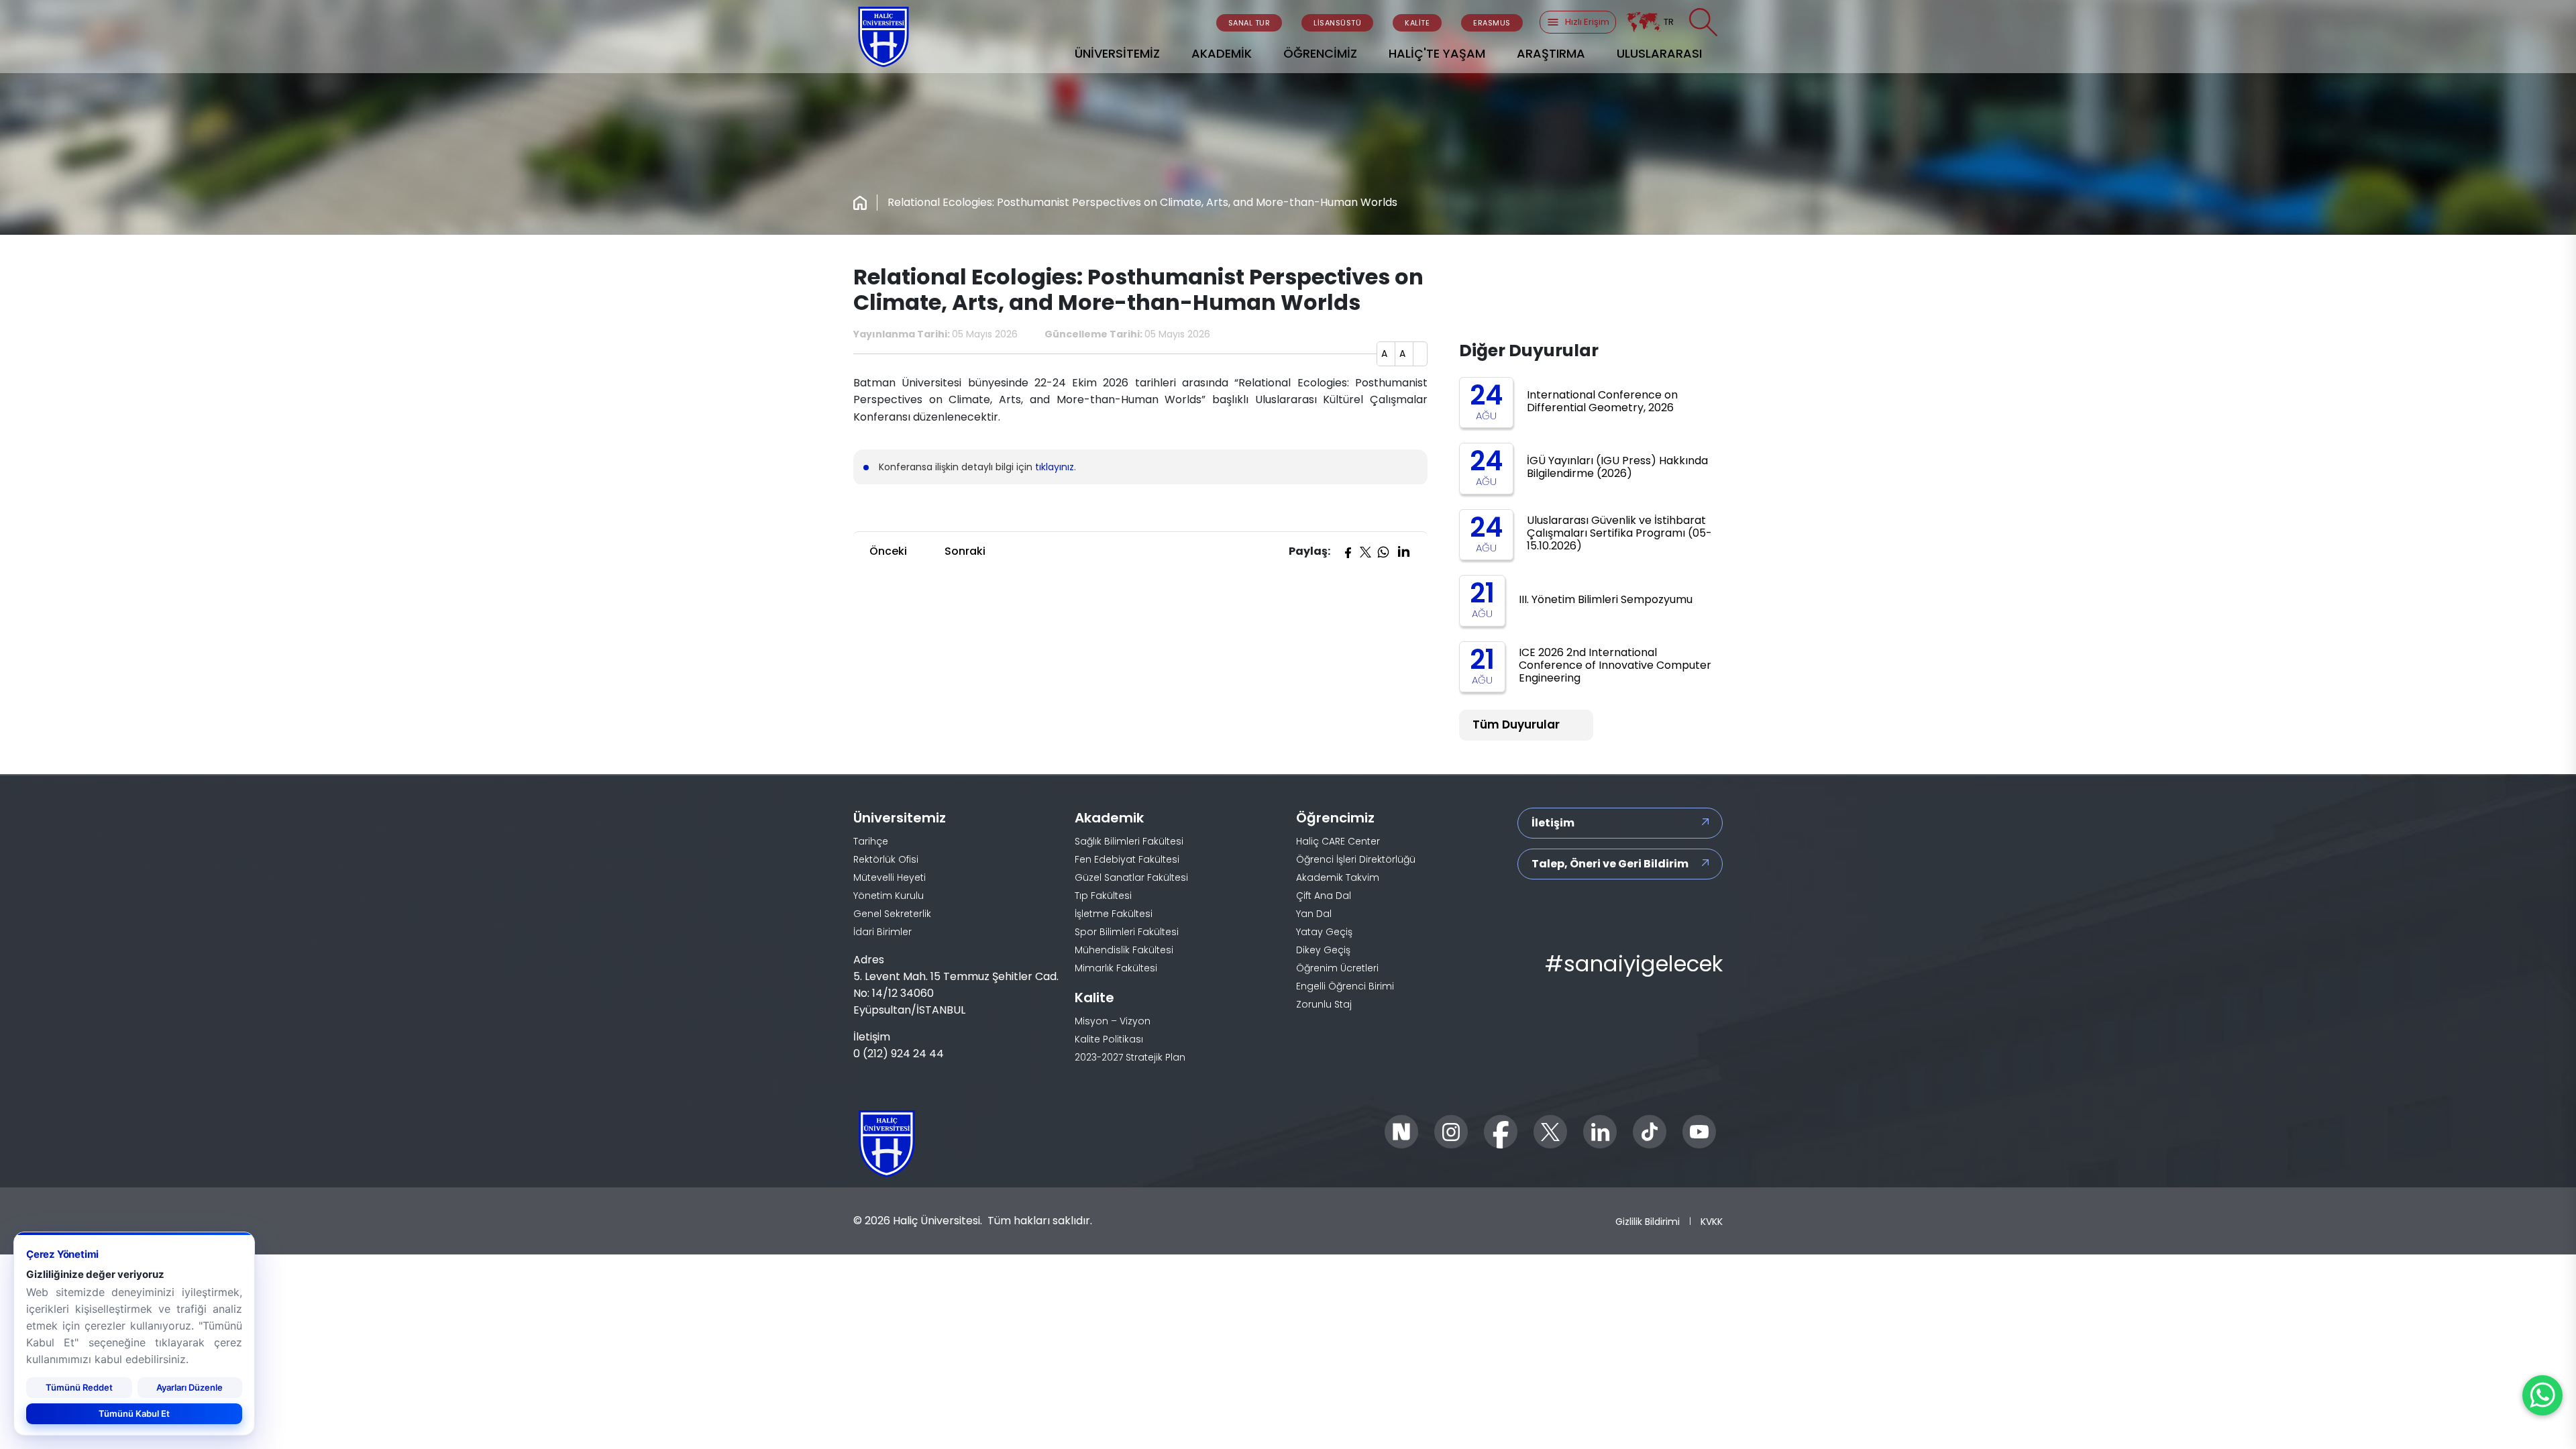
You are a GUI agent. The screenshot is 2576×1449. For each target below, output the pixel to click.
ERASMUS (1492, 23)
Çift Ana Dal (1324, 896)
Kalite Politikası (1109, 1039)
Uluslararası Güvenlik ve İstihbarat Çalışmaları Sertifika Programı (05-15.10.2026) (1619, 533)
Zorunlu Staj (1324, 1004)
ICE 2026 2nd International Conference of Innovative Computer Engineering (1615, 665)
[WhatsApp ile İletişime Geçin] (2542, 1395)
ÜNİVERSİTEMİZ (1117, 53)
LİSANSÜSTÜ (1337, 23)
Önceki (888, 551)
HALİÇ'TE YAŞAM (1437, 53)
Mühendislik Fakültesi (1124, 950)
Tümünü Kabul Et (134, 1413)
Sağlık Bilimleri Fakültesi (1129, 841)
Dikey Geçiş (1323, 950)
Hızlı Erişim (1587, 22)
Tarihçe (871, 841)
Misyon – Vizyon (1113, 1021)
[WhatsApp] (1383, 551)
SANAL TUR (1249, 23)
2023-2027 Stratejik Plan (1130, 1057)
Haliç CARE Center (1338, 841)
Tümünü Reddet (79, 1387)
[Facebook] (1348, 551)
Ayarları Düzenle (190, 1387)
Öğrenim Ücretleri (1337, 968)
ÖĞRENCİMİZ (1320, 53)
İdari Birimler (882, 932)
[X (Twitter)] (1365, 551)
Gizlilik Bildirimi (1648, 1221)
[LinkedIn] (1403, 551)
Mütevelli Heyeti (890, 877)
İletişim (1553, 823)
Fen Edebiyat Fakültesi (1127, 859)
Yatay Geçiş (1324, 932)
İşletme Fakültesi (1114, 914)
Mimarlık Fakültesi (1116, 968)
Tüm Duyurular (1516, 724)
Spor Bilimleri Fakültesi (1127, 932)
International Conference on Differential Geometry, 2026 (1602, 401)
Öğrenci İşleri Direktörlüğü (1356, 859)
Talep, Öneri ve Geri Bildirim (1610, 864)
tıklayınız (1055, 467)
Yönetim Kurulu (889, 896)
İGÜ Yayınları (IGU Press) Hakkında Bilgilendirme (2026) (1617, 467)
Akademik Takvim (1338, 877)
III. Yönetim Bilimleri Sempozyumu (1606, 599)
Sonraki (965, 551)
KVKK (1712, 1221)
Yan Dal (1314, 914)
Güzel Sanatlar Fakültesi (1131, 877)
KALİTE (1417, 23)
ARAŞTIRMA (1551, 53)
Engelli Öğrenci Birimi (1345, 986)
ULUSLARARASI (1659, 53)
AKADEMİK (1222, 53)
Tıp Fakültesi (1103, 896)
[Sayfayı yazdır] (1420, 354)
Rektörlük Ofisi (886, 859)
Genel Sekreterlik (892, 914)
